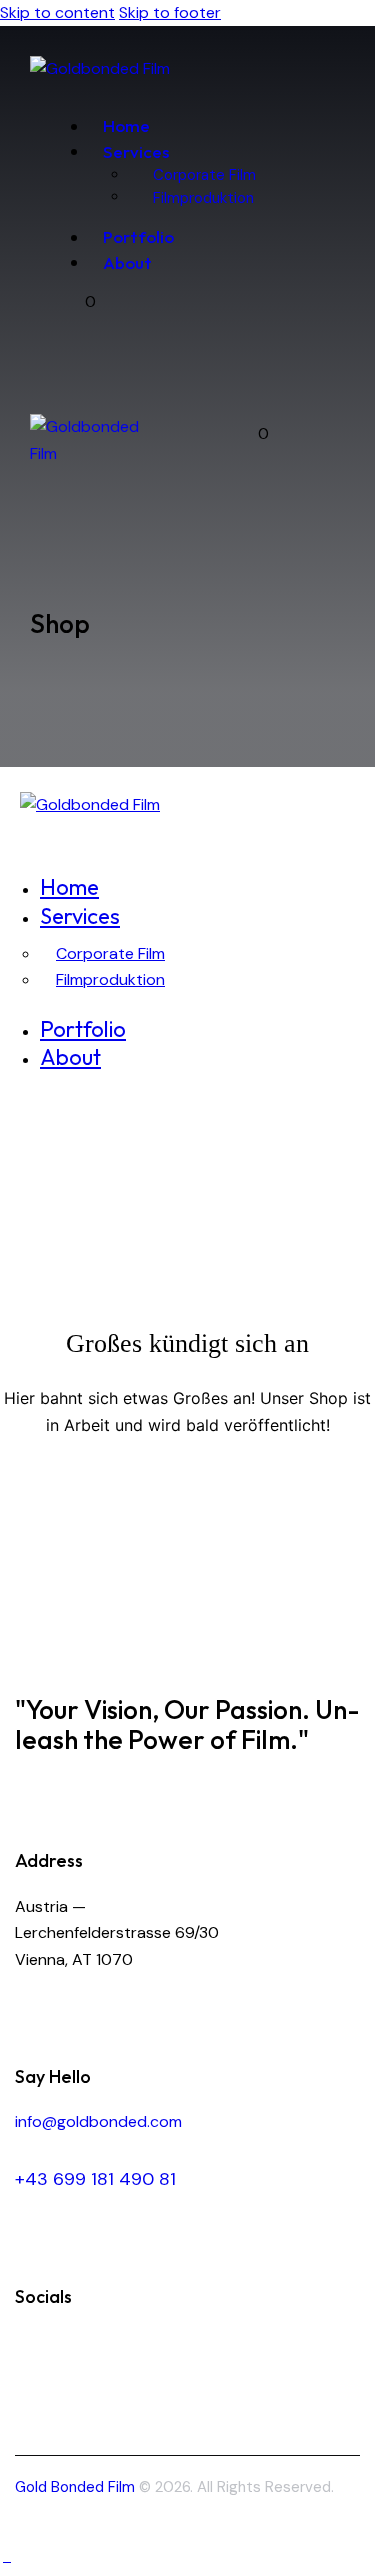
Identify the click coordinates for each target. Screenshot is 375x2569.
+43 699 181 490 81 (95, 2179)
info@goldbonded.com (98, 2121)
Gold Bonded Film (75, 2487)
